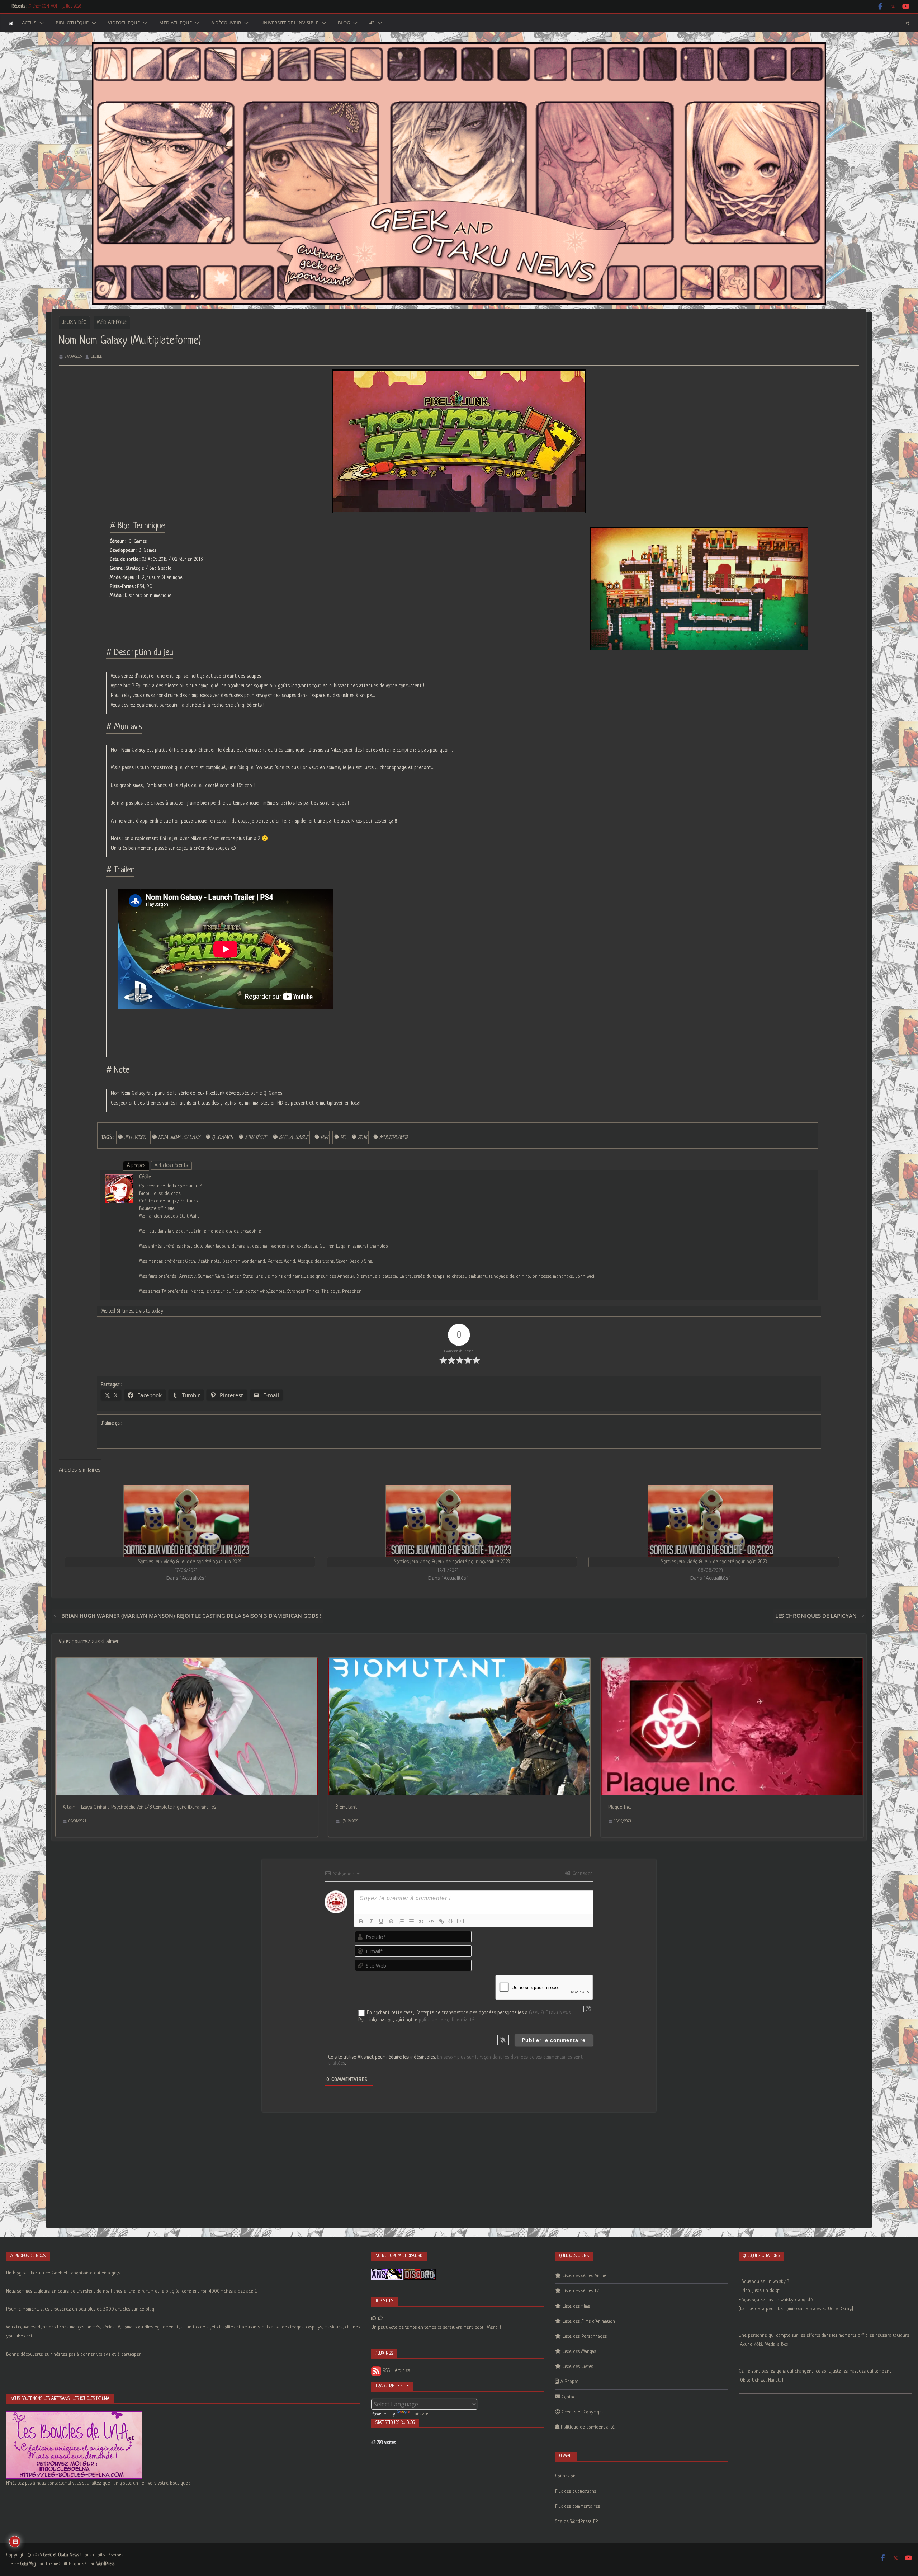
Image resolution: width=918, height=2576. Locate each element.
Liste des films (576, 2306)
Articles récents (171, 1165)
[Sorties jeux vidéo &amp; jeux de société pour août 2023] (710, 1521)
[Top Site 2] (374, 2318)
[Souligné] (381, 1921)
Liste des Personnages (585, 2337)
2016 (363, 1138)
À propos (136, 1165)
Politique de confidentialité (588, 2427)
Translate (420, 2414)
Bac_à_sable (294, 1138)
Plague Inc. (619, 1807)
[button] (40, 23)
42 (372, 23)
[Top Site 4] (380, 2318)
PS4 (324, 1138)
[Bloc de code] (431, 1921)
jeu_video (135, 1138)
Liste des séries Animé (584, 2276)
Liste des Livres (578, 2367)
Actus (29, 23)
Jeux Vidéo (74, 322)
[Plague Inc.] (732, 1662)
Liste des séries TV (581, 2291)
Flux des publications (576, 2492)
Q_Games (222, 1138)
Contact (569, 2397)
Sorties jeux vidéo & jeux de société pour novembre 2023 (452, 1562)
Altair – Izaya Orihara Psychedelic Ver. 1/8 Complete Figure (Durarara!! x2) (140, 1807)
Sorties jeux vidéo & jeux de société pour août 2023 (714, 1562)
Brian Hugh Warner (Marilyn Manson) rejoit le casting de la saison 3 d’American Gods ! (191, 1616)
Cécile (96, 357)
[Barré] (391, 1921)
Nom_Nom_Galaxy (179, 1138)
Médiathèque (176, 23)
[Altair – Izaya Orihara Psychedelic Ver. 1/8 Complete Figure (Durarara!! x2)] (187, 1662)
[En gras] (361, 1921)
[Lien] (441, 1921)
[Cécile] (119, 1179)
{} (451, 1921)
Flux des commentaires (578, 2507)
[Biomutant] (460, 1662)
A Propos (569, 2382)
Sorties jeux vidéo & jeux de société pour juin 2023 (190, 1562)
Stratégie (256, 1138)
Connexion (582, 1874)
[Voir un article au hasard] (907, 23)
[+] (461, 1921)
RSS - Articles (396, 2371)
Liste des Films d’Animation (589, 2321)
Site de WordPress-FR (577, 2522)
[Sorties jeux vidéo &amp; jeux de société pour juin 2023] (186, 1521)
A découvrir (226, 23)
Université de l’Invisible (289, 23)
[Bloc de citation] (421, 1921)
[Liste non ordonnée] (411, 1921)
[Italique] (371, 1921)
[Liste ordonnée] (401, 1921)
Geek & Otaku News (550, 2013)
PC (343, 1138)
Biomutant (346, 1807)
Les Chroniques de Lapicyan (816, 1616)
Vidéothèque (124, 23)
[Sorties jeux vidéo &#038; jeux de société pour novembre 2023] (448, 1521)
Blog (344, 23)
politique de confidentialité (446, 2020)
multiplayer (394, 1138)
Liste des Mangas (579, 2352)
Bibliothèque (72, 23)
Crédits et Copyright (583, 2412)
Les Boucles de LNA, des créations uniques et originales (75, 6)
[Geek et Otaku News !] (11, 23)
